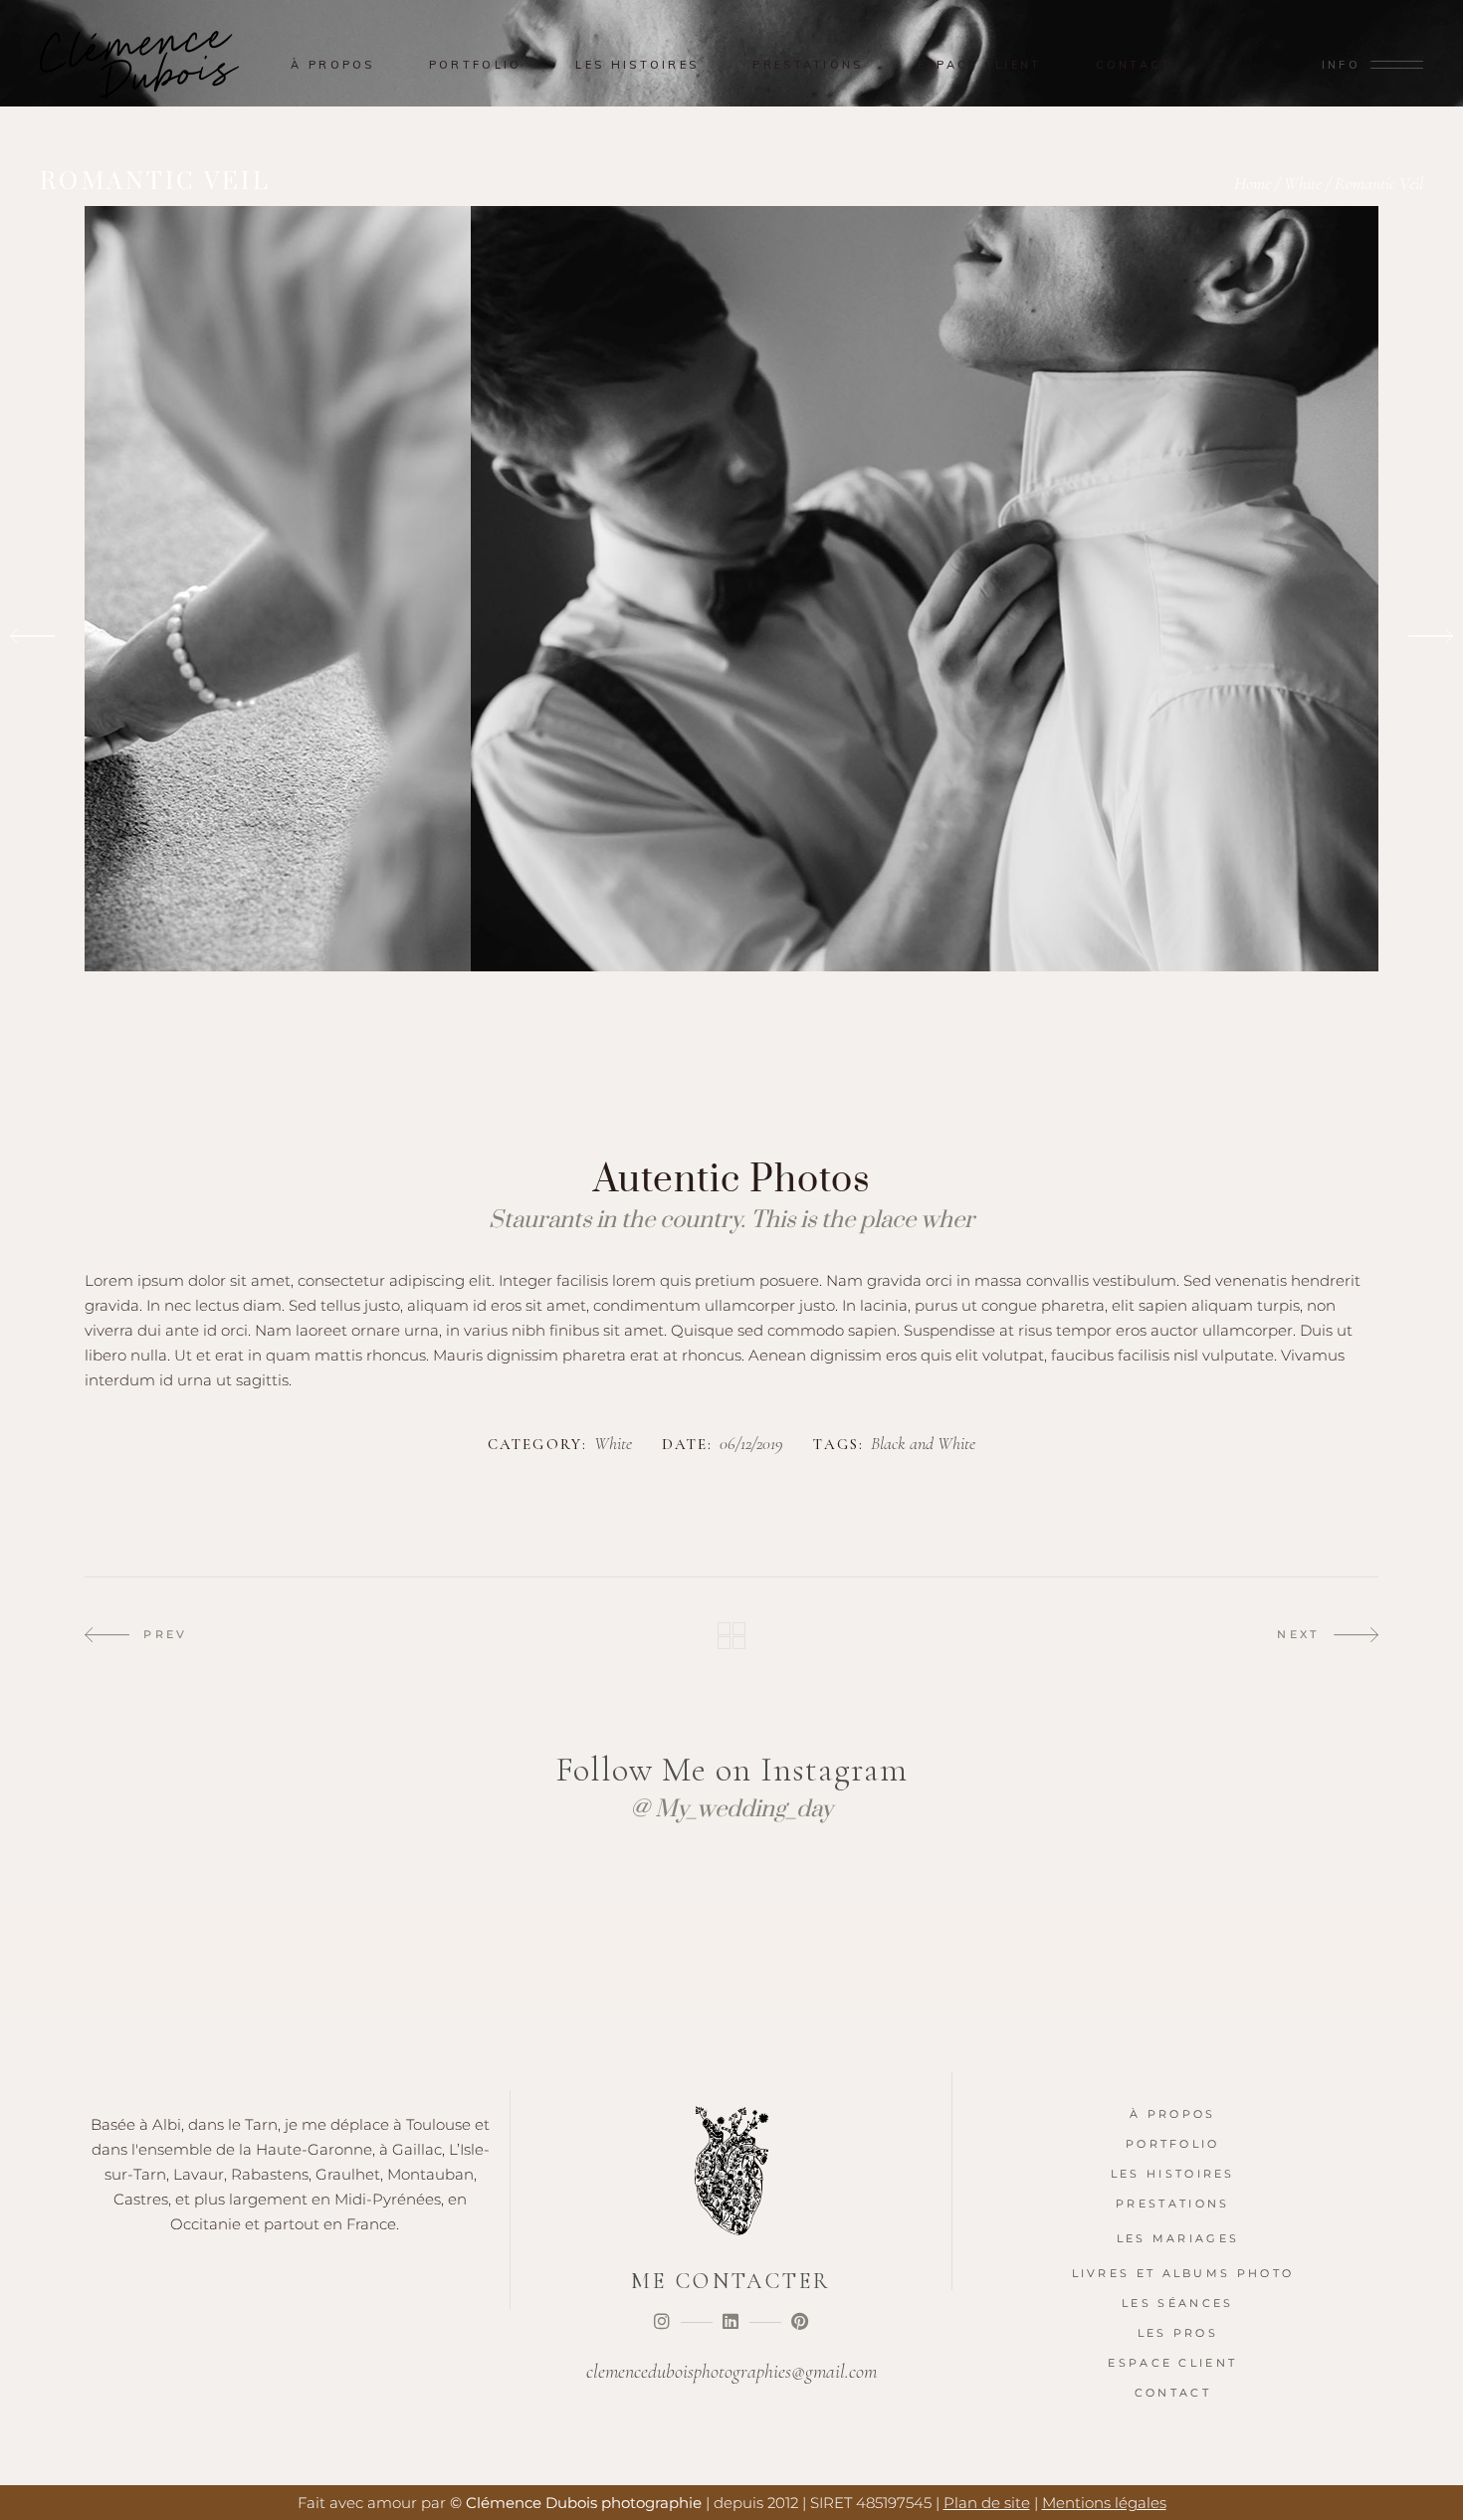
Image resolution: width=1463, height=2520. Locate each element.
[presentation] (32, 637)
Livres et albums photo (1183, 2273)
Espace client (1172, 2363)
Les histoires (1173, 2174)
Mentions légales (1104, 2503)
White (1303, 183)
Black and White (923, 1444)
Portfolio (1173, 2144)
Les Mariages (1178, 2238)
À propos (1172, 2114)
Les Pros (1178, 2333)
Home (1253, 183)
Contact (1173, 2393)
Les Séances (1177, 2303)
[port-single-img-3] (731, 637)
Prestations (1172, 2204)
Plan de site (987, 2503)
